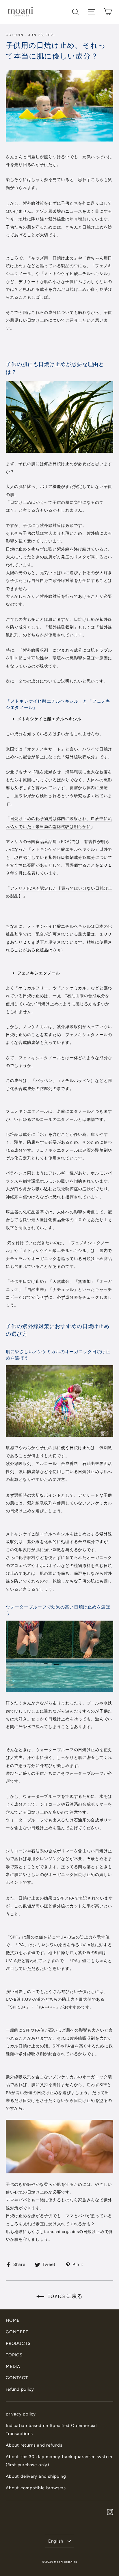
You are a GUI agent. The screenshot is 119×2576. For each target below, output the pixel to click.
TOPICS (14, 2355)
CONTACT (17, 2378)
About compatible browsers (36, 2488)
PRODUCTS (18, 2343)
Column (15, 35)
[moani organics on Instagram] (110, 2512)
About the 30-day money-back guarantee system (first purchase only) (59, 2461)
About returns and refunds (34, 2445)
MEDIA (13, 2366)
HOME (13, 2320)
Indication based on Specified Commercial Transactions (51, 2430)
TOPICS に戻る (65, 2296)
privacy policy (21, 2414)
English (56, 2541)
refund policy (20, 2389)
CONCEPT (17, 2332)
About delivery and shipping (36, 2476)
